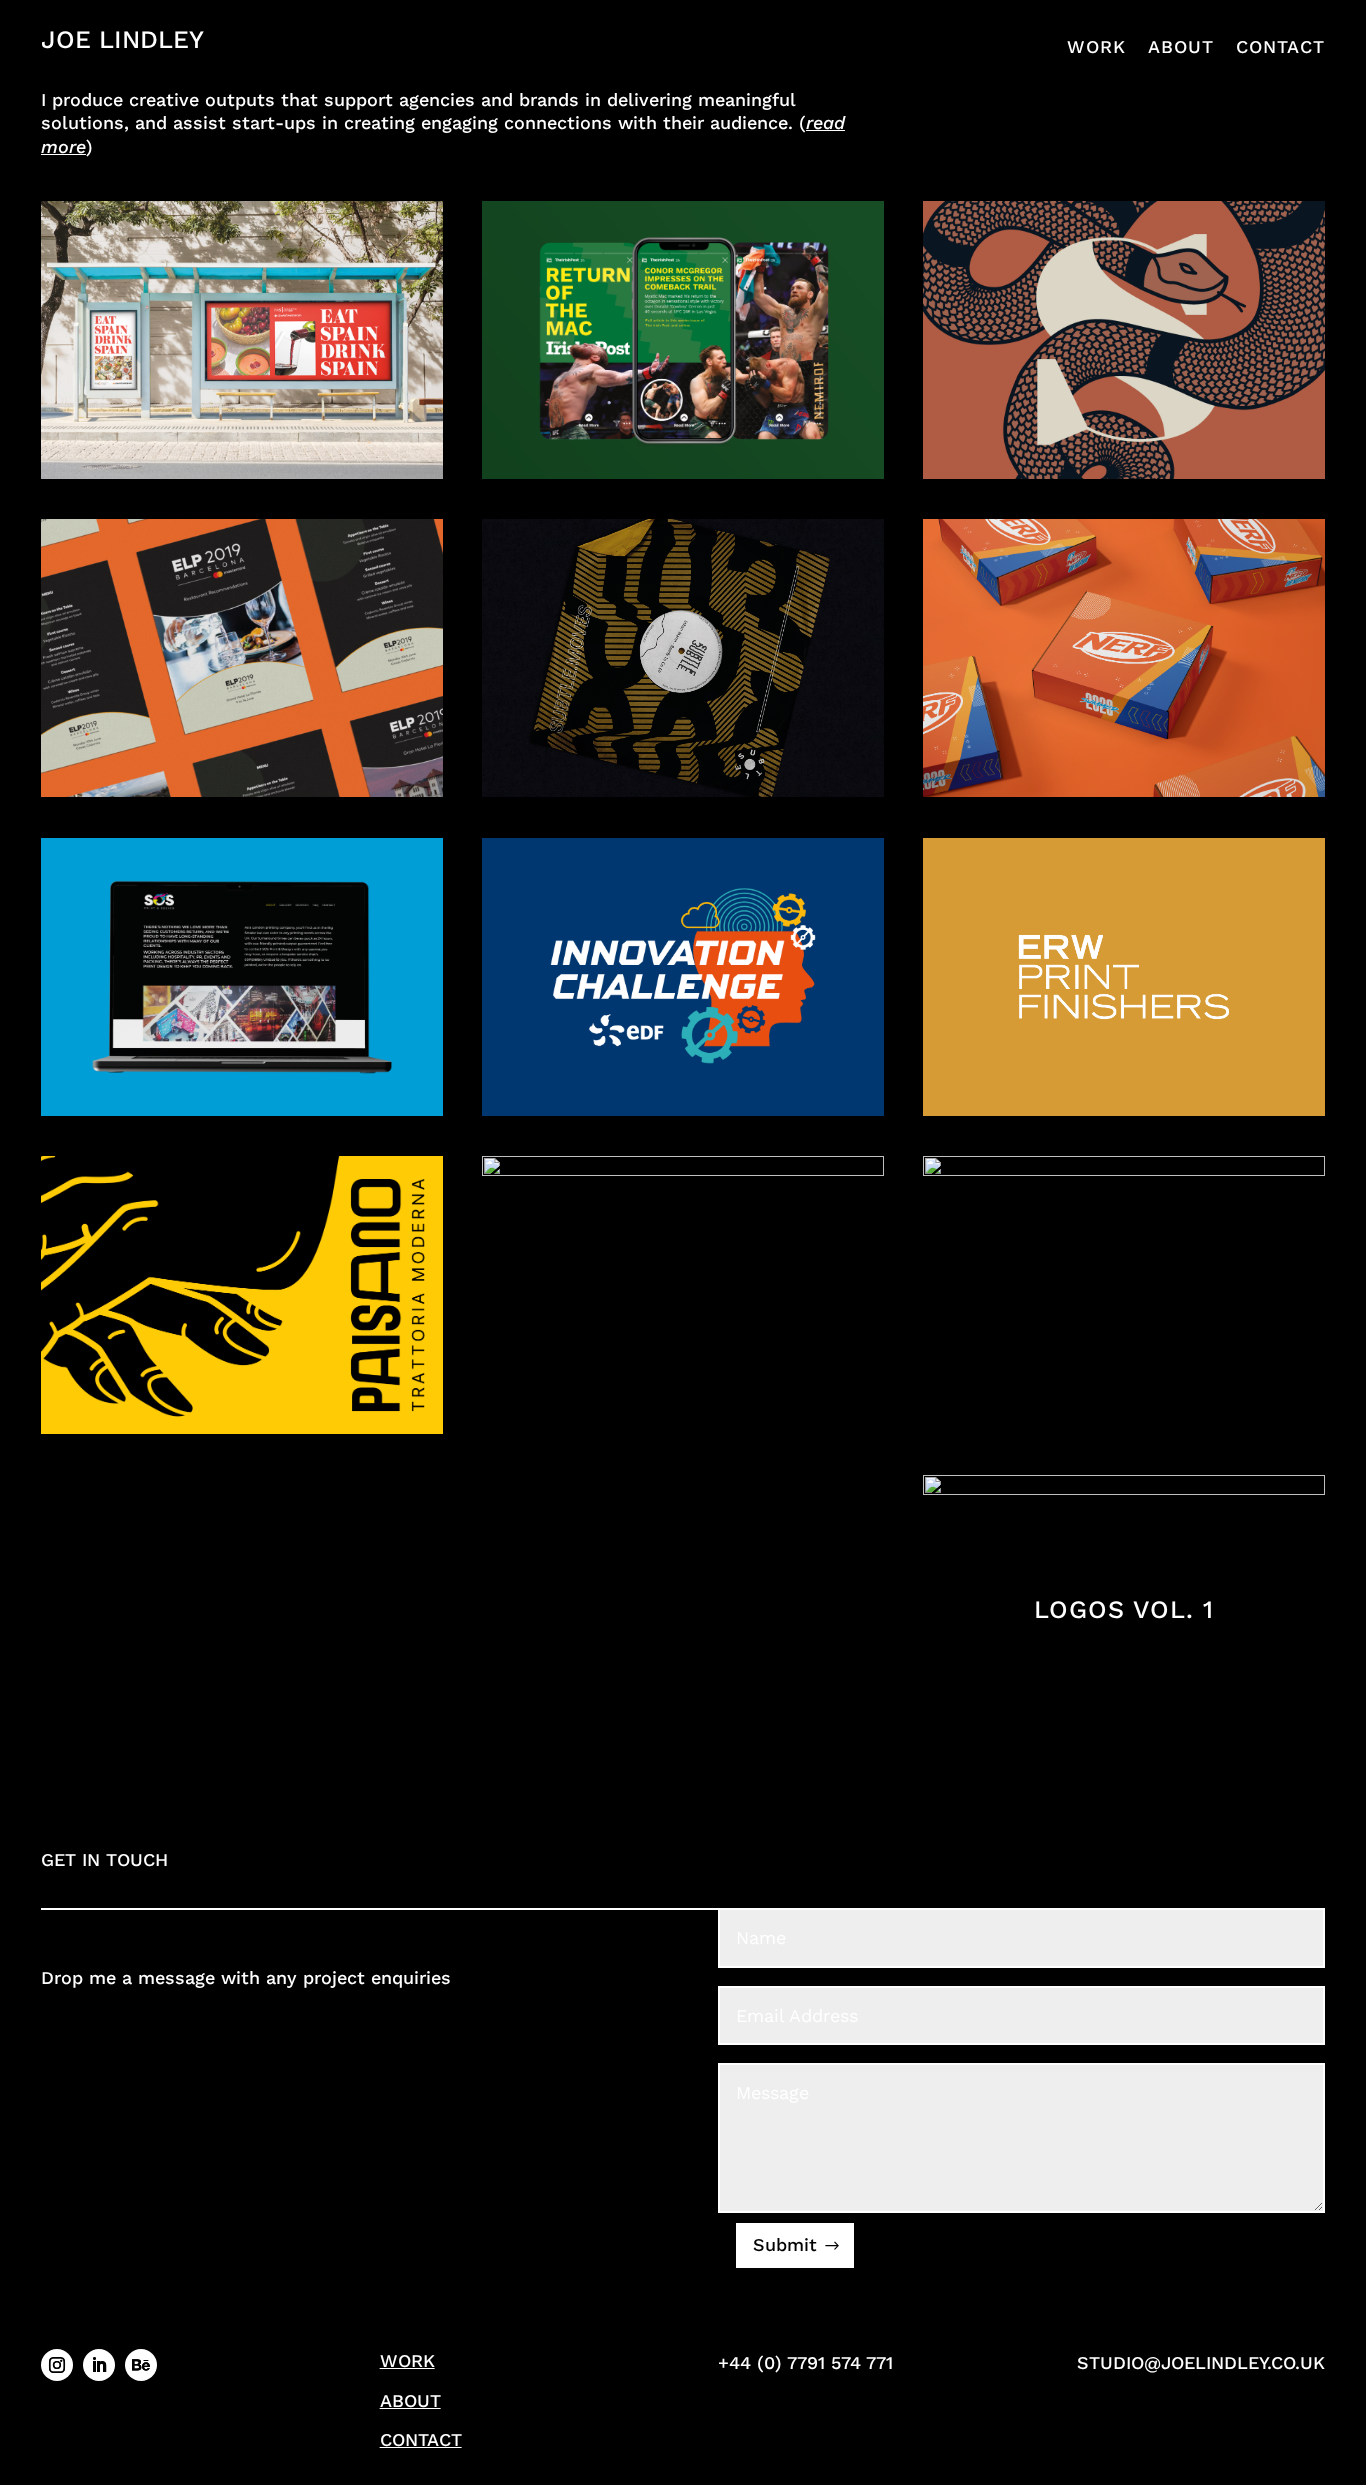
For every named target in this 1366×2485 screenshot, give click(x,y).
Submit (785, 2244)
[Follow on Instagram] (57, 2365)
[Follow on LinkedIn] (99, 2365)
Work (1096, 46)
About (1181, 46)
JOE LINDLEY (122, 39)
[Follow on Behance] (141, 2365)
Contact (1280, 46)
